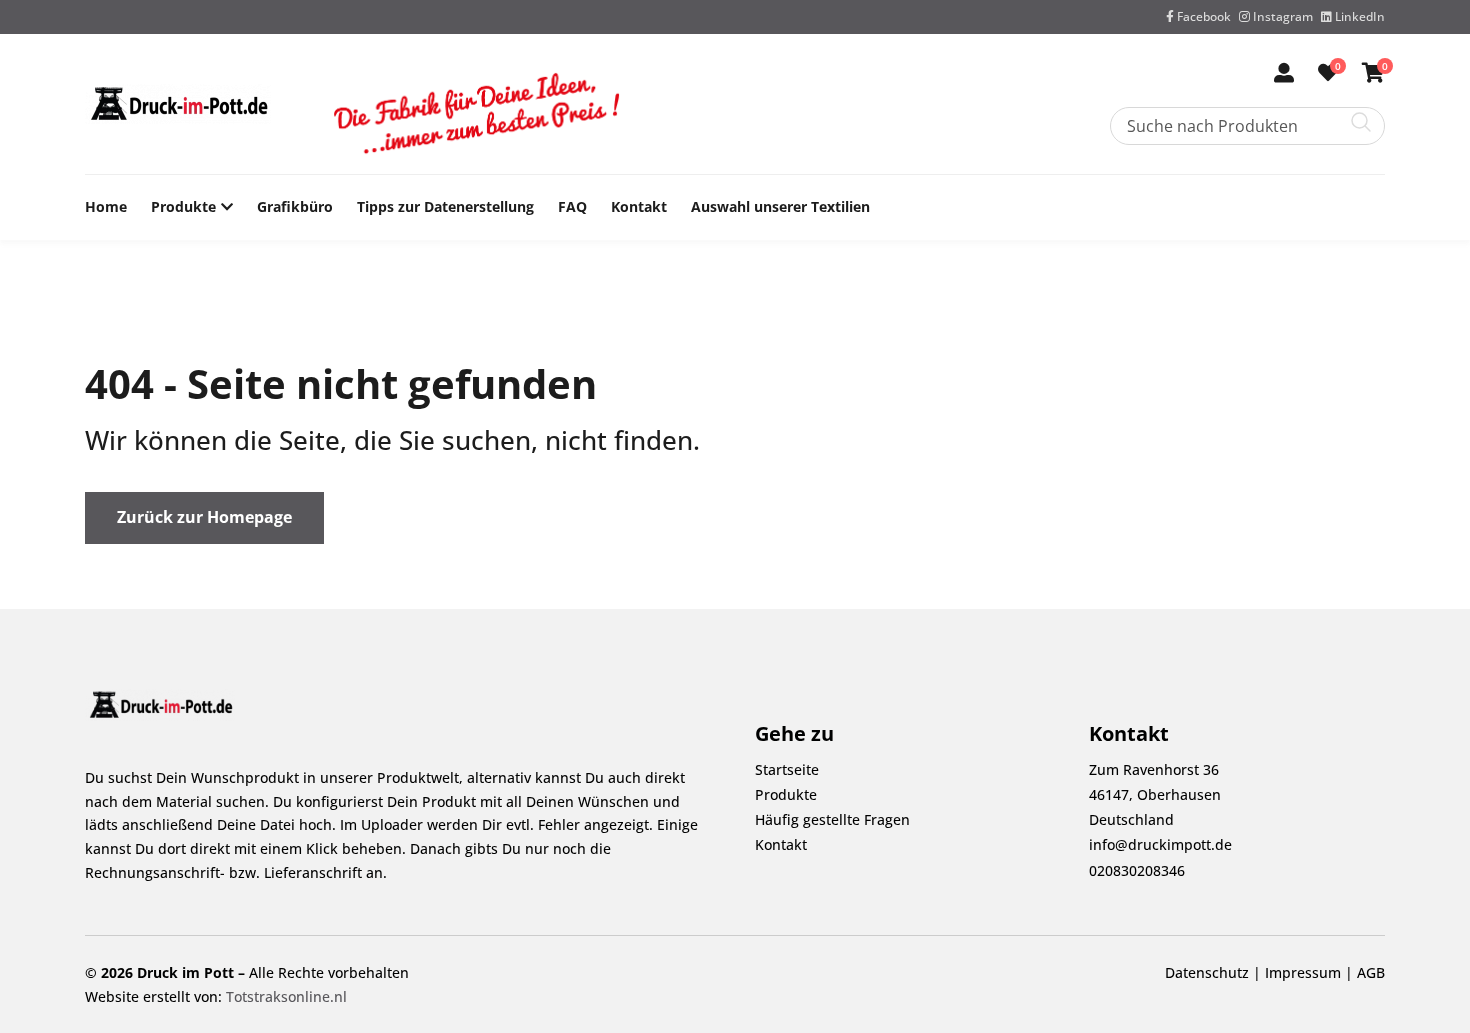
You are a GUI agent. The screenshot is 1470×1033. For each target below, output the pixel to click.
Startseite (787, 769)
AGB (1371, 972)
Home (106, 206)
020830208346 (1137, 870)
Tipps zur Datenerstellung (445, 206)
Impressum (1303, 972)
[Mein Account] (1284, 74)
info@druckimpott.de (1160, 844)
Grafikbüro (295, 206)
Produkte (183, 206)
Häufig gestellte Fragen (832, 819)
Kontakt (639, 206)
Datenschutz (1207, 972)
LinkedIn (1358, 16)
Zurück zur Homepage (204, 517)
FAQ (572, 206)
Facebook (1202, 16)
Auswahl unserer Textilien (780, 206)
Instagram (1281, 16)
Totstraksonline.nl (286, 996)
